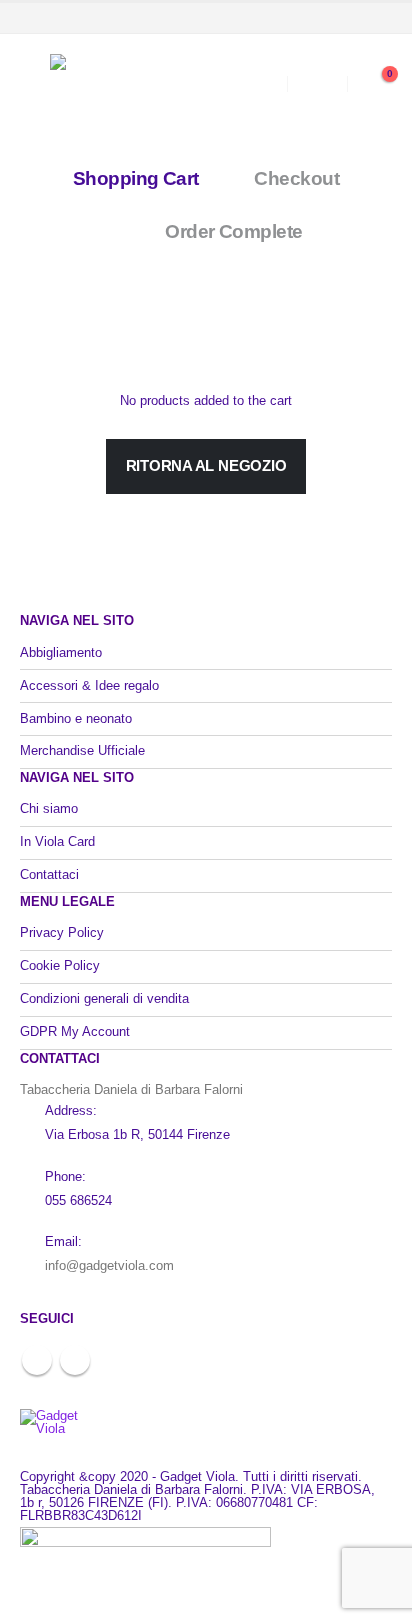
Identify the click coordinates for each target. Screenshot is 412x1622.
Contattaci (49, 874)
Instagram (75, 1360)
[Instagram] (377, 18)
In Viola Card (57, 841)
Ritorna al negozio (206, 465)
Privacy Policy (62, 932)
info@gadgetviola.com (109, 1265)
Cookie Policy (60, 965)
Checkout (296, 178)
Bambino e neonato (76, 718)
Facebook (37, 1360)
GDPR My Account (75, 1031)
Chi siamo (49, 808)
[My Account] (317, 84)
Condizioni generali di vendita (104, 998)
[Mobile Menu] (35, 84)
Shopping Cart (136, 178)
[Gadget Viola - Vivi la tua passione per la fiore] (125, 84)
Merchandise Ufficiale (82, 750)
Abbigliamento (61, 652)
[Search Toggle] (258, 84)
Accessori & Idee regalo (89, 685)
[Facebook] (344, 18)
